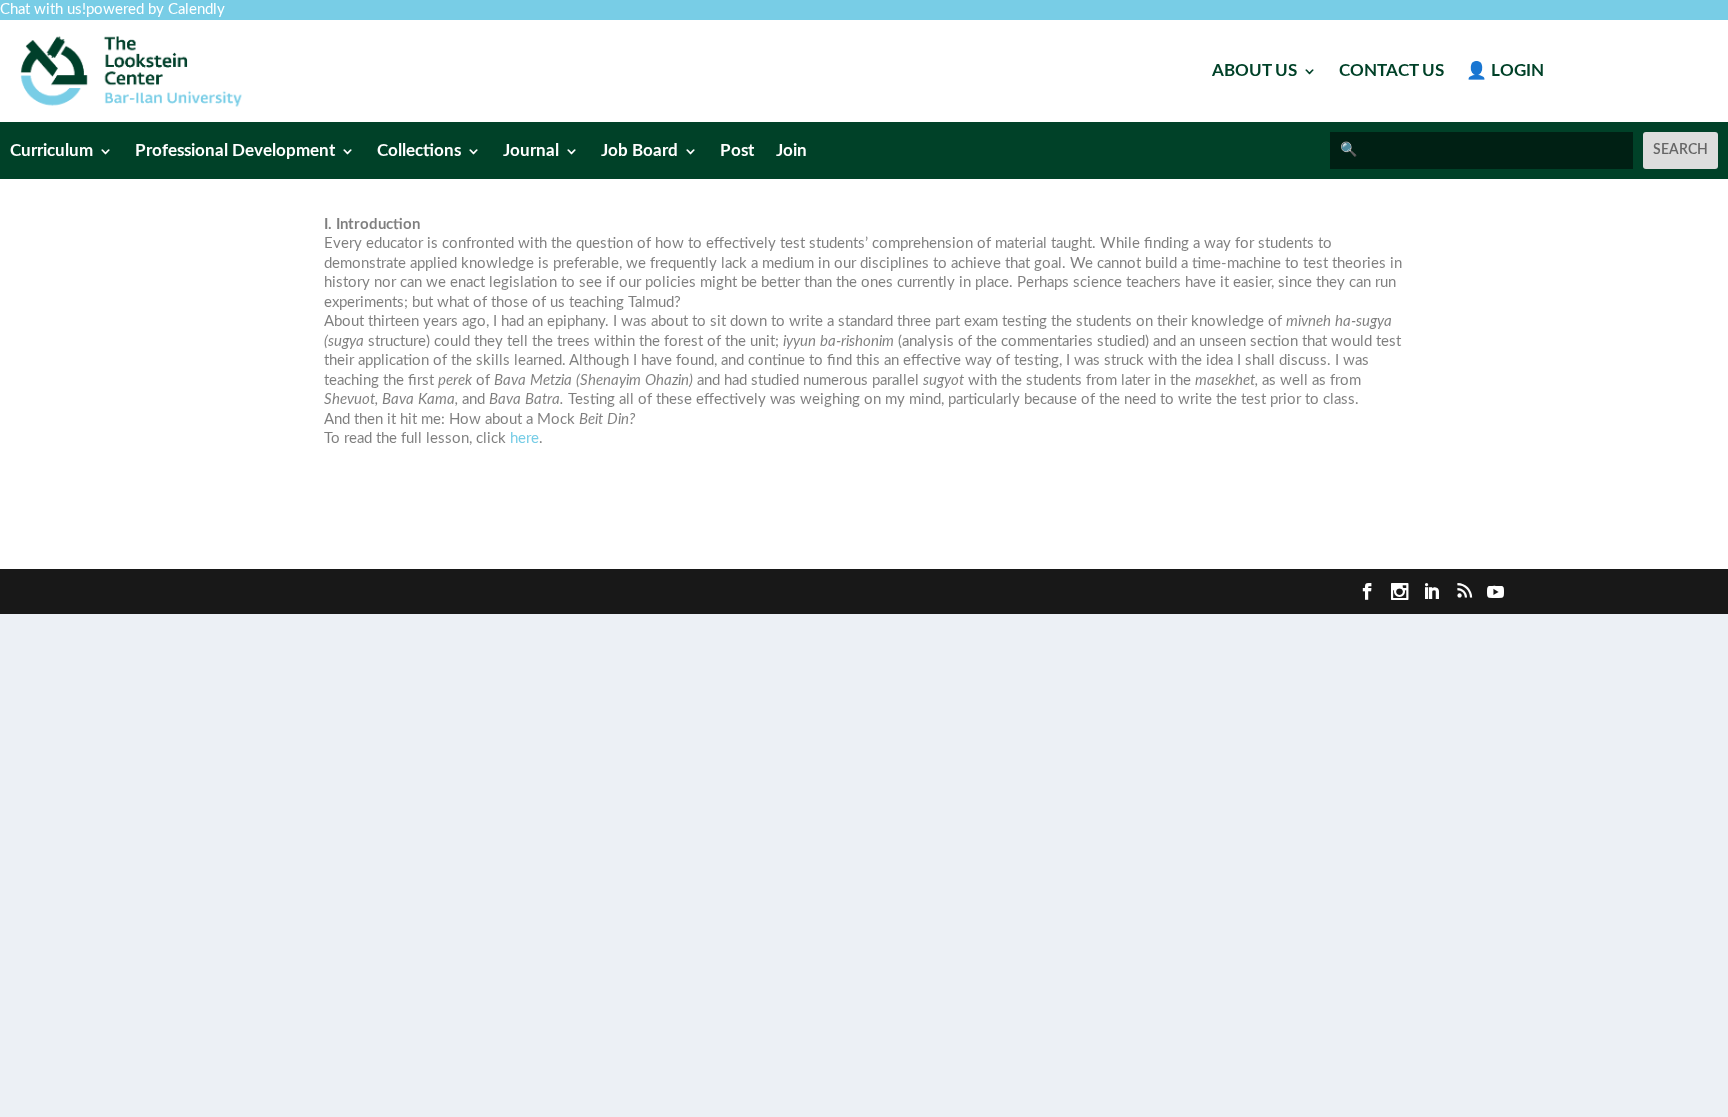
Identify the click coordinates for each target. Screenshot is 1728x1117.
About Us (1254, 71)
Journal (531, 151)
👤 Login (1505, 71)
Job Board (639, 151)
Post (737, 151)
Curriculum (51, 151)
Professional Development (235, 151)
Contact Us (1391, 71)
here (524, 438)
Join (791, 151)
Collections (419, 151)
